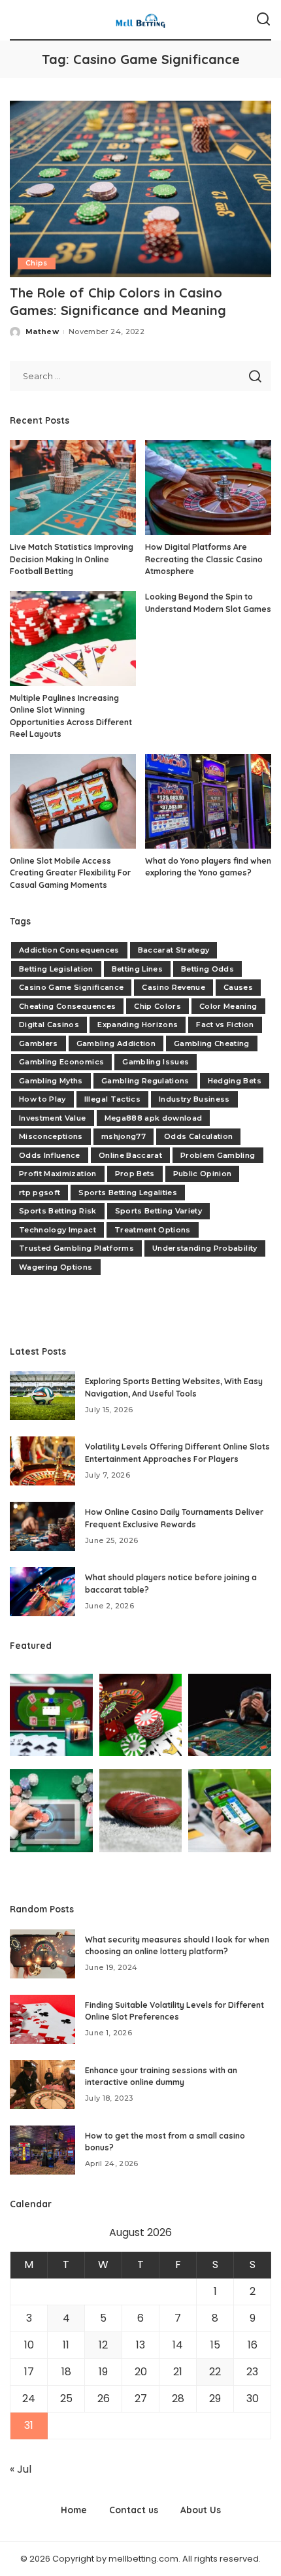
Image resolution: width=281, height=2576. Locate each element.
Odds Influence (50, 1155)
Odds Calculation (199, 1136)
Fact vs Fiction (225, 1025)
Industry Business (194, 1099)
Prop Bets (135, 1174)
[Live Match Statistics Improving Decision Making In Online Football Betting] (73, 487)
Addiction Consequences (69, 950)
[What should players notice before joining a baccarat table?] (42, 1592)
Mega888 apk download (154, 1118)
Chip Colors (157, 1006)
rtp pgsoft (40, 1193)
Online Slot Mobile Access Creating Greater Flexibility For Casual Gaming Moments (70, 873)
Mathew (42, 331)
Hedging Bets (235, 1081)
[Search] (263, 20)
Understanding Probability (205, 1248)
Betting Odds (207, 969)
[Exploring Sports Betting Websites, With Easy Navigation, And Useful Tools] (42, 1396)
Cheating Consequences (67, 1006)
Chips (37, 263)
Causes (238, 987)
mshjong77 (124, 1136)
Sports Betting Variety (159, 1211)
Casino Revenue (174, 987)
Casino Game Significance (71, 987)
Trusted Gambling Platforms (76, 1248)
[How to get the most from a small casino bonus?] (42, 2150)
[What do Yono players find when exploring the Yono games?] (208, 801)
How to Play (42, 1099)
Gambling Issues (156, 1062)
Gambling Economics (61, 1062)
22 (215, 2372)
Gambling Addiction (116, 1043)
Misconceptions (51, 1136)
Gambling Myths (51, 1081)
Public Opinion (203, 1174)
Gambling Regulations (145, 1081)
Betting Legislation (56, 969)
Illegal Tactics (112, 1099)
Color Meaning (228, 1006)
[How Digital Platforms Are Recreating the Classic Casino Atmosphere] (208, 487)
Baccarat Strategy (174, 950)
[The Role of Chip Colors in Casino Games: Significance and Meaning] (140, 189)
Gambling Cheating (212, 1043)
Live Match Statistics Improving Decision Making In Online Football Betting (72, 559)
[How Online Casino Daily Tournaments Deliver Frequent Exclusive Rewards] (42, 1526)
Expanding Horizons (138, 1025)
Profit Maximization (58, 1174)
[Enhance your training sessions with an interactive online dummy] (42, 2085)
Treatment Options (153, 1230)
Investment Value (53, 1118)
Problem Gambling (218, 1155)
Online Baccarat (130, 1155)
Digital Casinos (49, 1025)
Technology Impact (58, 1230)
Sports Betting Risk (58, 1211)
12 (103, 2345)
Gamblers (39, 1043)
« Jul (21, 2469)
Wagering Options (56, 1267)
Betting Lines (137, 969)
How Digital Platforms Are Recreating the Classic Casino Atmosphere (204, 559)
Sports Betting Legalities (128, 1193)
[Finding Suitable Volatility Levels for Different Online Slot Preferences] (42, 2019)
